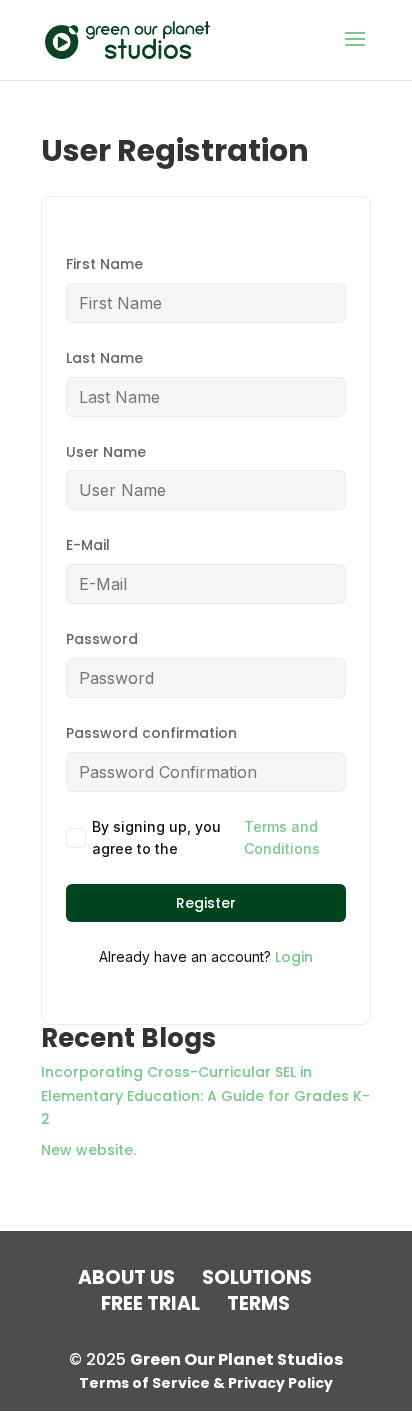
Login (294, 957)
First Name (104, 264)
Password (102, 639)
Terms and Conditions (282, 837)
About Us (126, 1277)
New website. (88, 1150)
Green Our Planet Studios (236, 1359)
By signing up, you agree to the (205, 837)
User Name (106, 452)
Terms (258, 1303)
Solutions (257, 1277)
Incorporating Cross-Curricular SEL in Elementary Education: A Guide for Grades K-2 (205, 1096)
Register (206, 903)
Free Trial (150, 1303)
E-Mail (88, 545)
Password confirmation (151, 733)
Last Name (104, 358)
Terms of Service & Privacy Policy (206, 1383)
